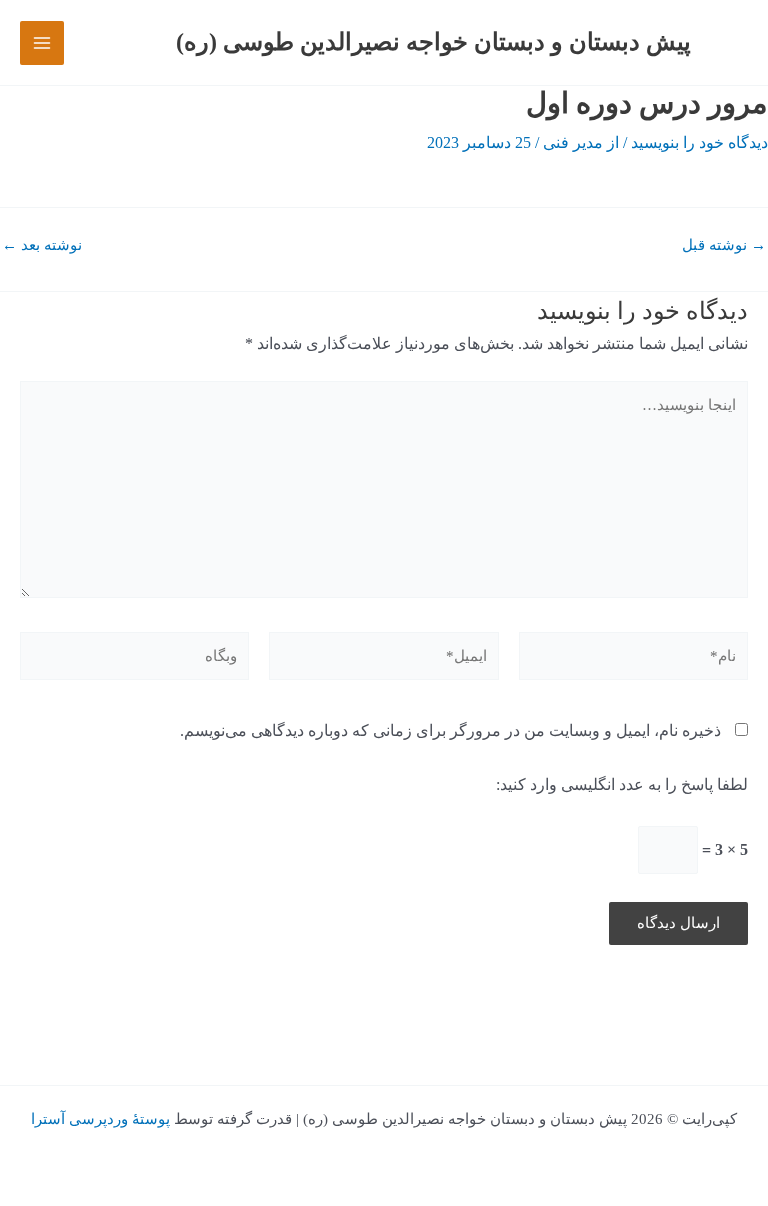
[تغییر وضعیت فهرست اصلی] (42, 43)
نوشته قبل (724, 245)
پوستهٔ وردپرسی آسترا (100, 1119)
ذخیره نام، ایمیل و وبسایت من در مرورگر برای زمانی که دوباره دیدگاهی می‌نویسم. (450, 730)
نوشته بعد (42, 245)
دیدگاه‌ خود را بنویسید (699, 142)
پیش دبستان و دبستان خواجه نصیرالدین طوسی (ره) (433, 42)
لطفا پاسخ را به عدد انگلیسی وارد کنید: (622, 784)
